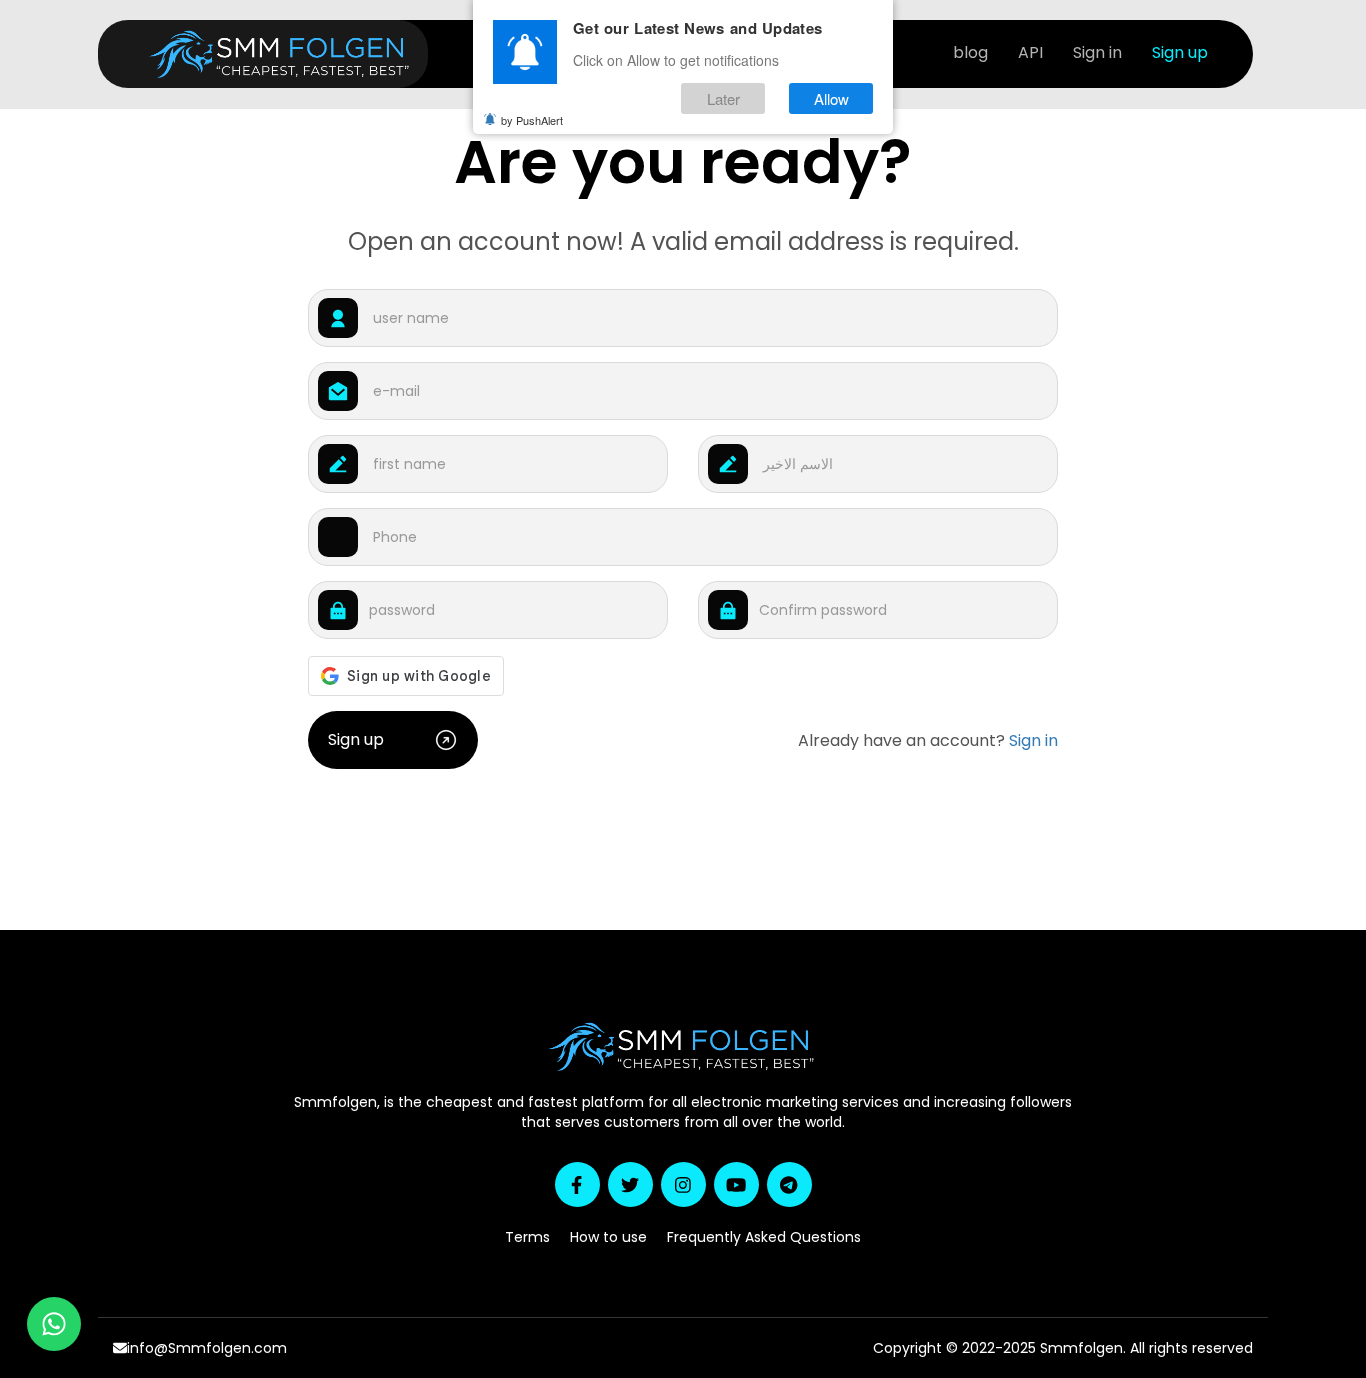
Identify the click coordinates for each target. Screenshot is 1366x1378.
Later (723, 98)
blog (970, 52)
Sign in (1097, 52)
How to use (608, 1237)
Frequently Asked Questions (764, 1237)
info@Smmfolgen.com (207, 1348)
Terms (527, 1237)
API (1030, 52)
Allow (831, 98)
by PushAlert (532, 120)
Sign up (1180, 52)
